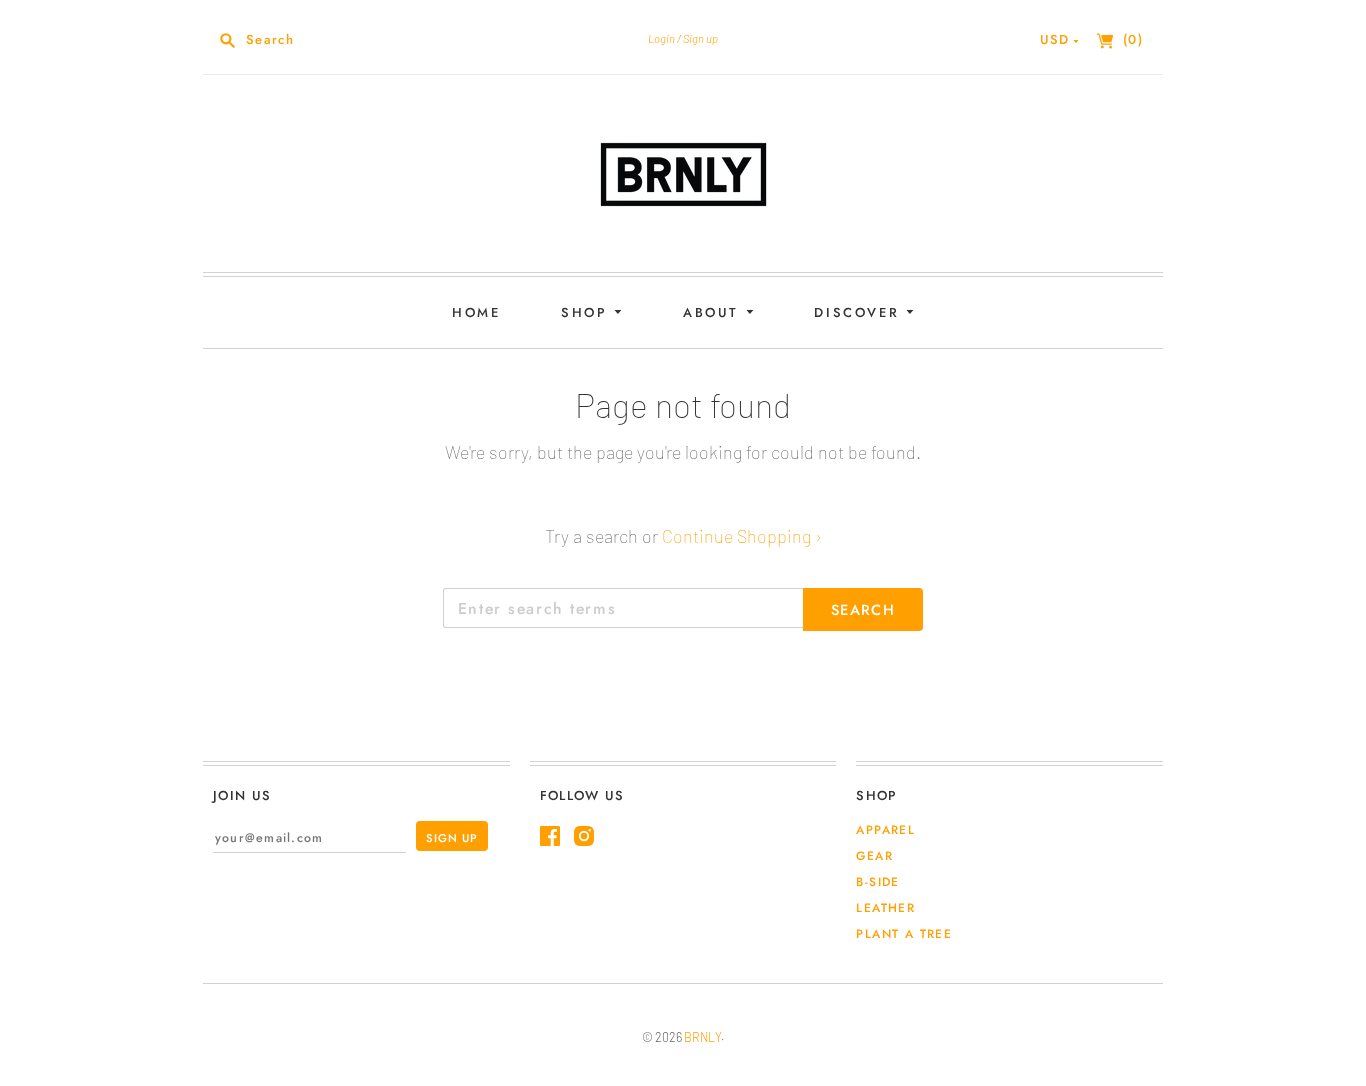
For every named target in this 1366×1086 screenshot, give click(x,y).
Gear (874, 856)
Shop (587, 312)
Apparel (885, 830)
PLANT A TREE (904, 934)
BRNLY (702, 1037)
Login (661, 38)
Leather (885, 908)
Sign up (700, 38)
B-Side (877, 882)
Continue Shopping (742, 536)
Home (476, 312)
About (714, 312)
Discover (859, 312)
